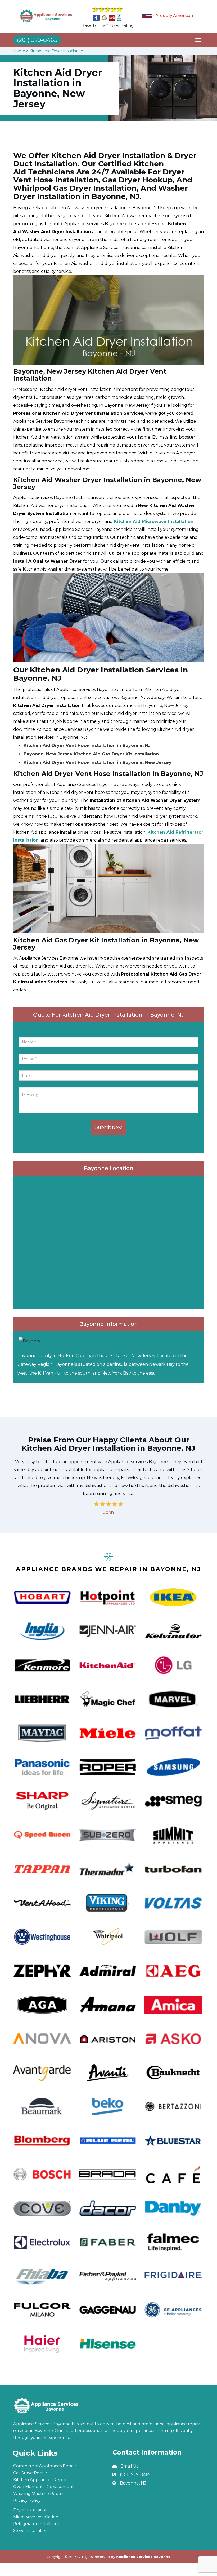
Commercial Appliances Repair (45, 2466)
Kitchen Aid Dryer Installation (56, 51)
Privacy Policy (27, 2500)
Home (19, 51)
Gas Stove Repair (30, 2473)
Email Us (129, 2466)
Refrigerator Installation (37, 2524)
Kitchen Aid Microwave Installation (154, 521)
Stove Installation (30, 2531)
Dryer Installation (30, 2510)
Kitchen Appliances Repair (40, 2480)
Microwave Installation (36, 2517)
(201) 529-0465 (135, 2475)
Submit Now (108, 1127)
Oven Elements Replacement (43, 2487)
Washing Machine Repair (38, 2493)
